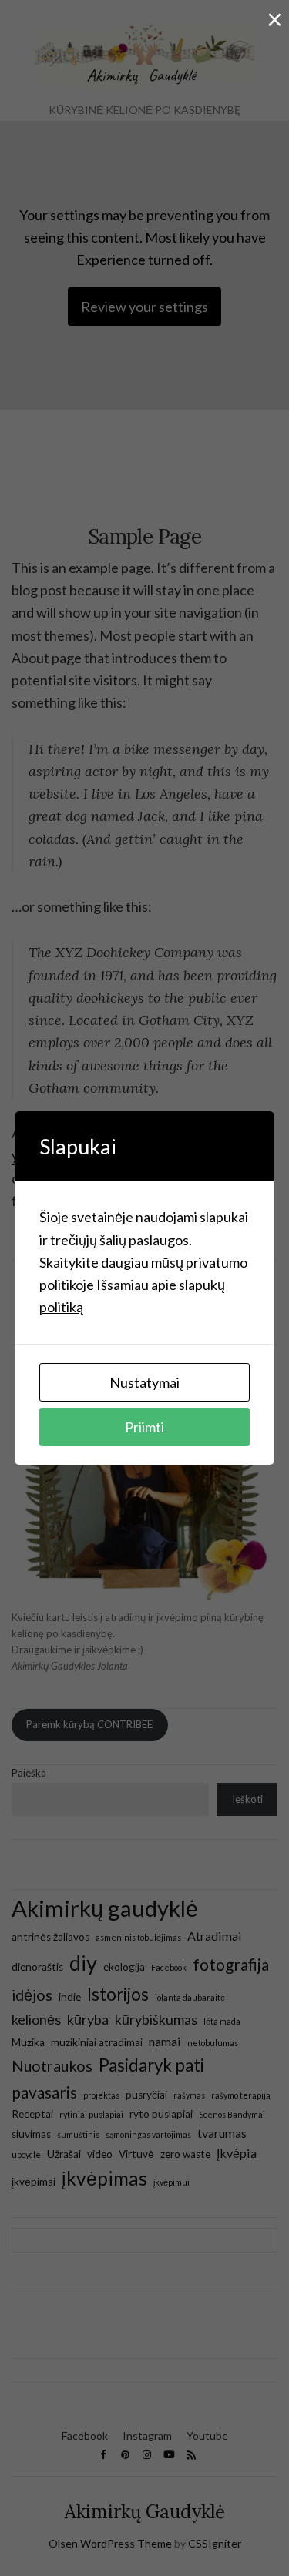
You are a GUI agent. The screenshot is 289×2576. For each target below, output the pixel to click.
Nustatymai (144, 1382)
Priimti (144, 1427)
